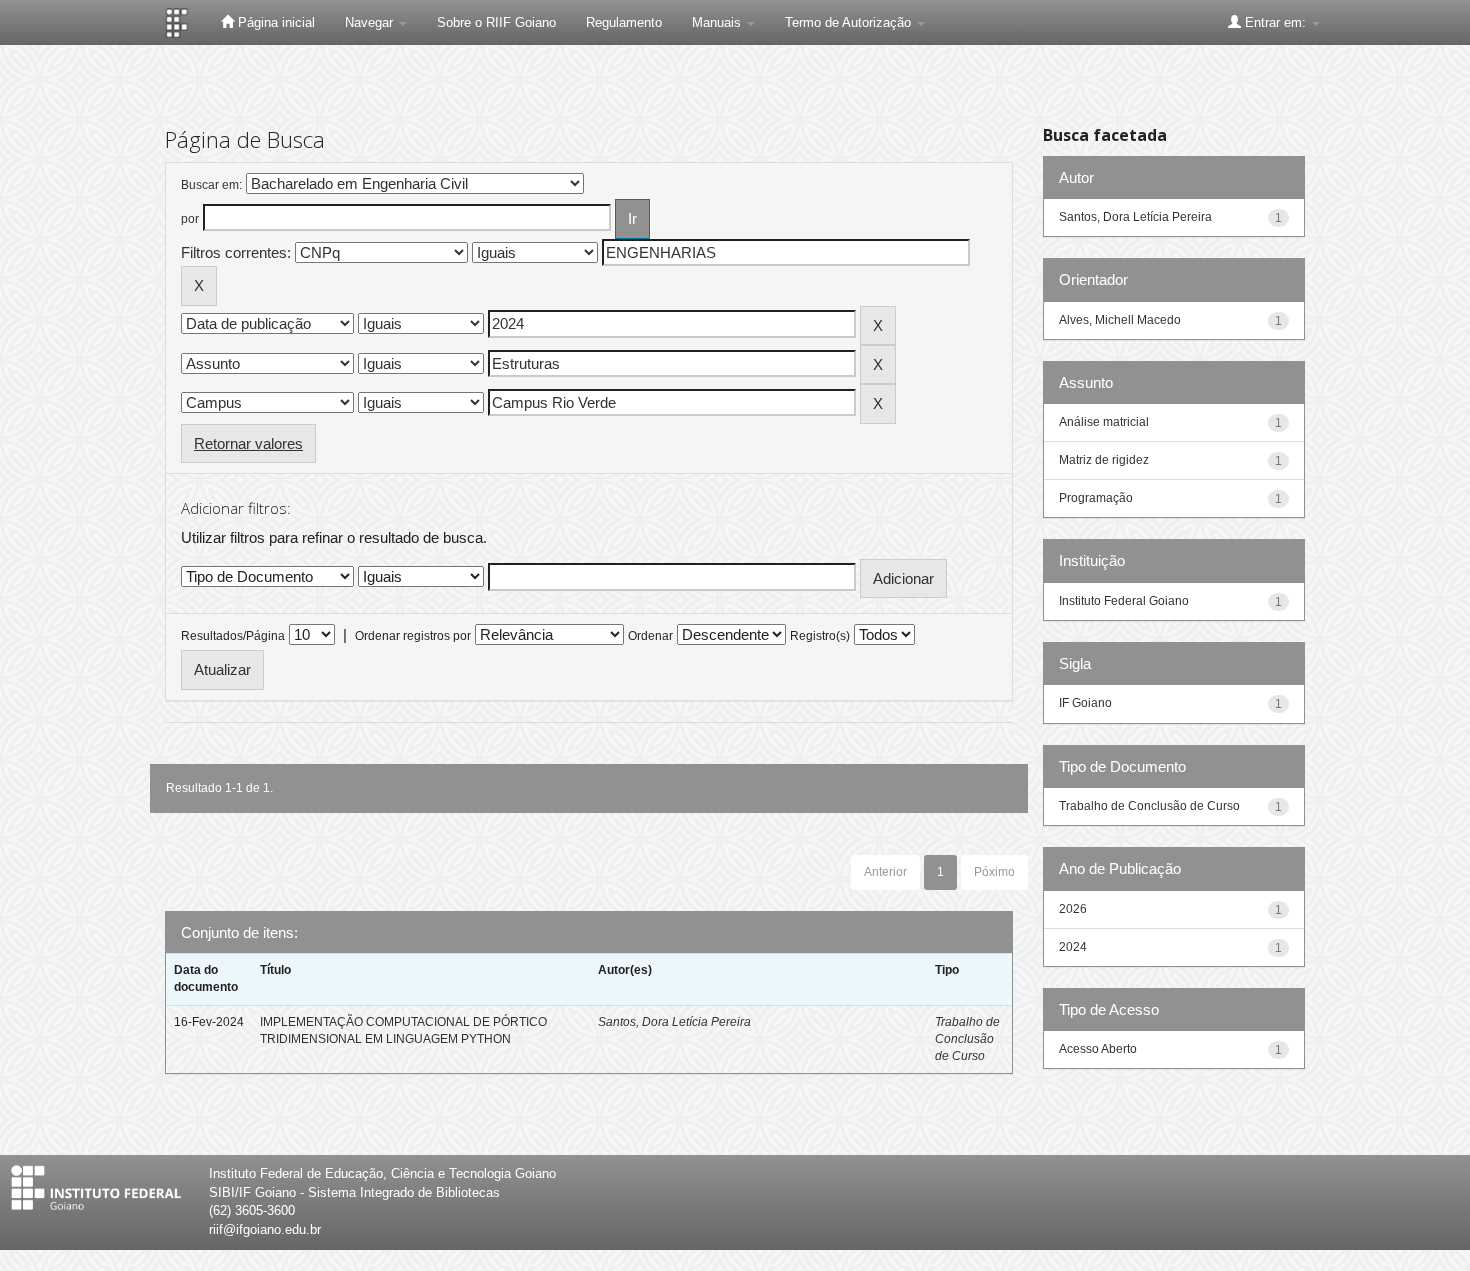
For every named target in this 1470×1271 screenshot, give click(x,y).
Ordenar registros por (413, 636)
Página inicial (274, 22)
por (190, 219)
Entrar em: (1275, 22)
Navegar (371, 22)
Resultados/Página (233, 636)
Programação (1096, 498)
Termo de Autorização (850, 22)
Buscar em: (211, 185)
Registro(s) (820, 636)
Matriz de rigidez (1104, 460)
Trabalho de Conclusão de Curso (967, 1039)
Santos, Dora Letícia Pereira (674, 1022)
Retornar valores (248, 443)
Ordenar (650, 636)
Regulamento (624, 22)
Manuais (718, 22)
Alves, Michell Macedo (1120, 320)
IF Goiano (1085, 703)
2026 (1073, 909)
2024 (1073, 947)
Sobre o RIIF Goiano (496, 22)
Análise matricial (1104, 422)
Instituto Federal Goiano (1124, 601)
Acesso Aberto (1098, 1049)
